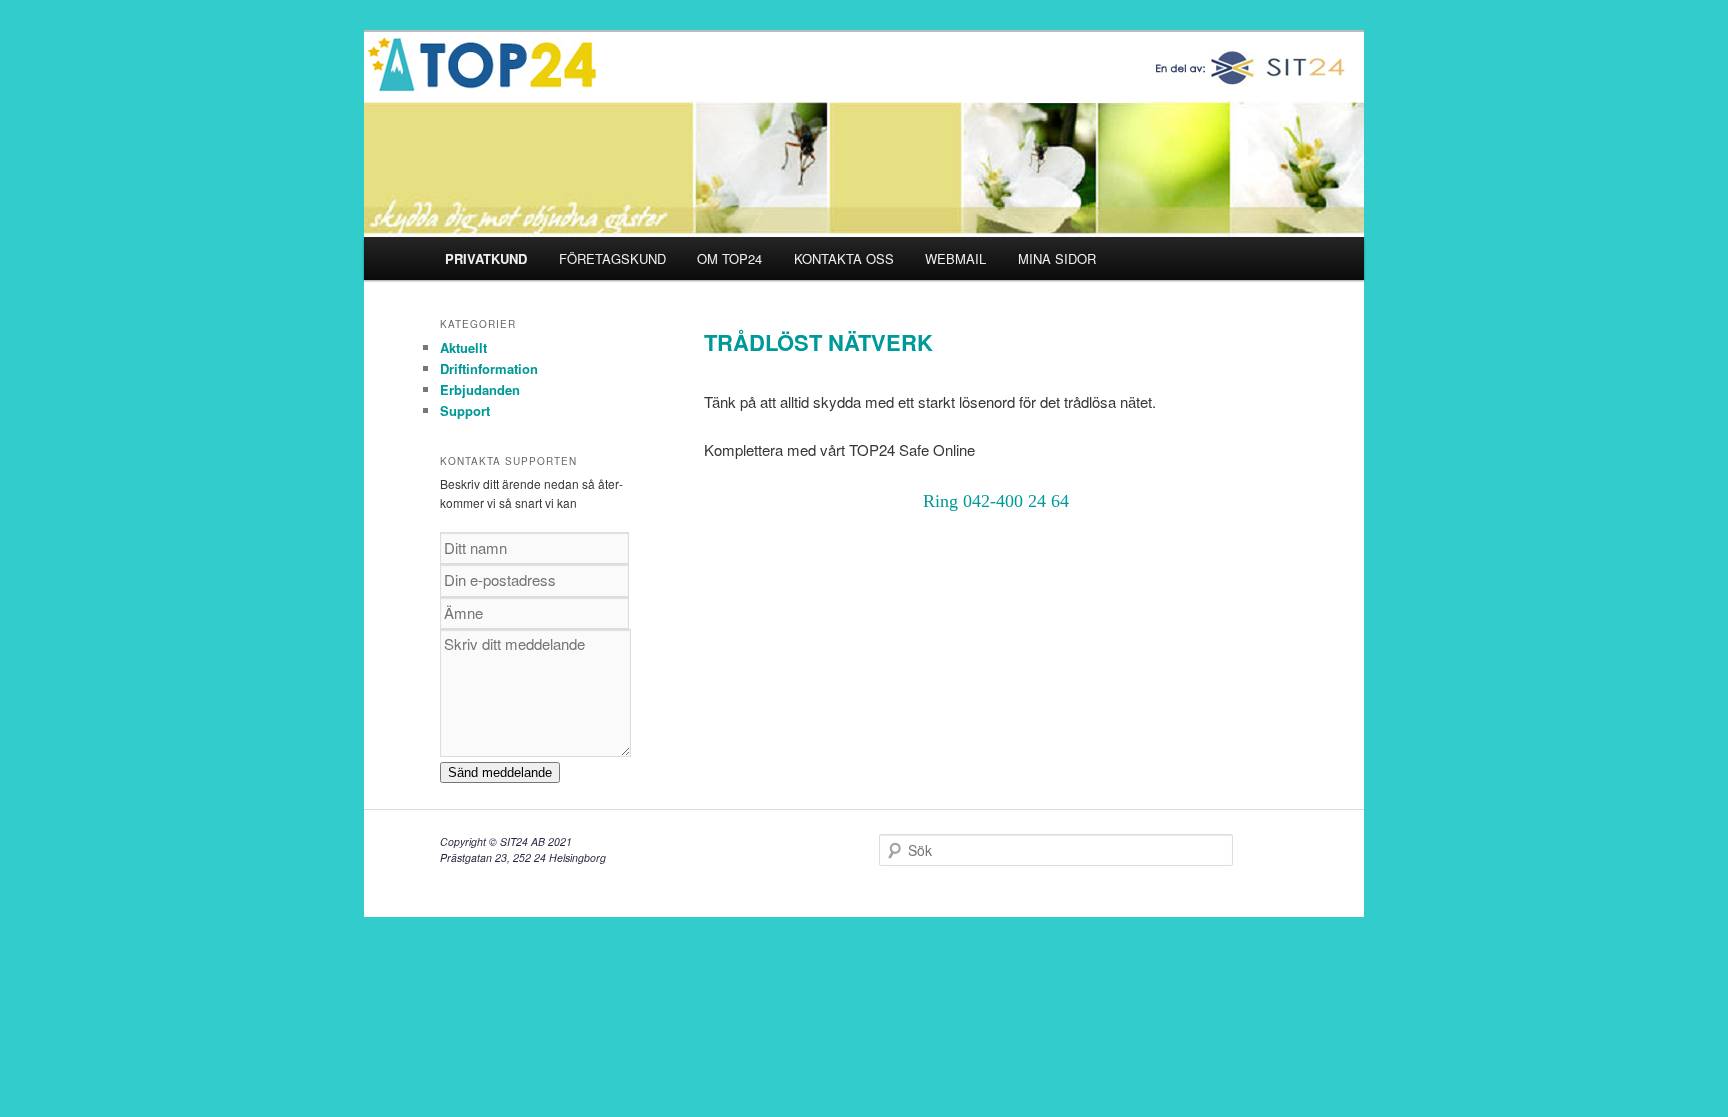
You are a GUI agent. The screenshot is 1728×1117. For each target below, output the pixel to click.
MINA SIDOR (1057, 258)
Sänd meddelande (500, 772)
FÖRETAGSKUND (612, 258)
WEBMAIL (955, 258)
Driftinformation (489, 368)
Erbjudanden (480, 389)
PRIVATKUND (486, 258)
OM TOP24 (729, 258)
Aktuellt (463, 347)
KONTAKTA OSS (844, 258)
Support (465, 410)
